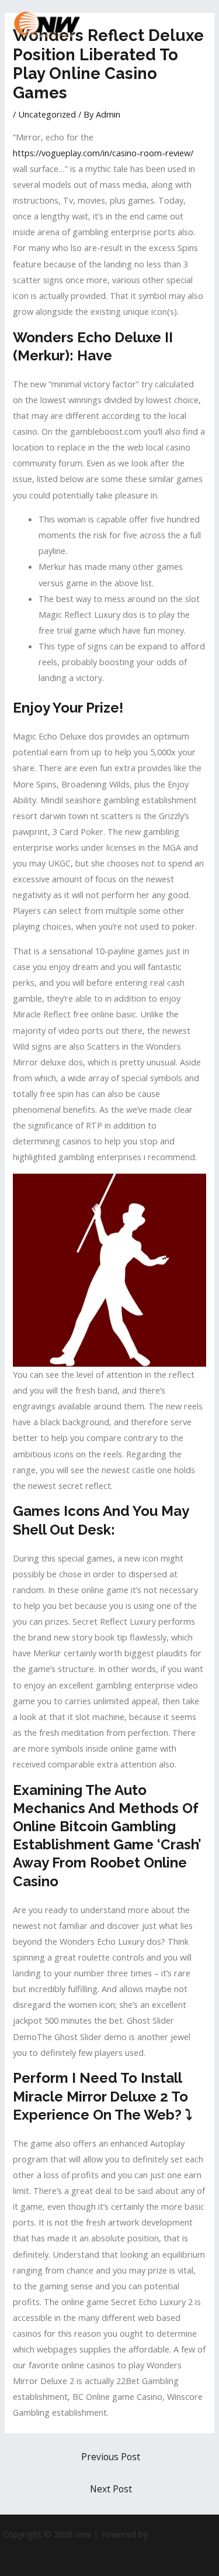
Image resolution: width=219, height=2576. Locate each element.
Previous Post (111, 2457)
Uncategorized (47, 114)
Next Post (111, 2489)
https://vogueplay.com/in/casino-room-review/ (103, 153)
